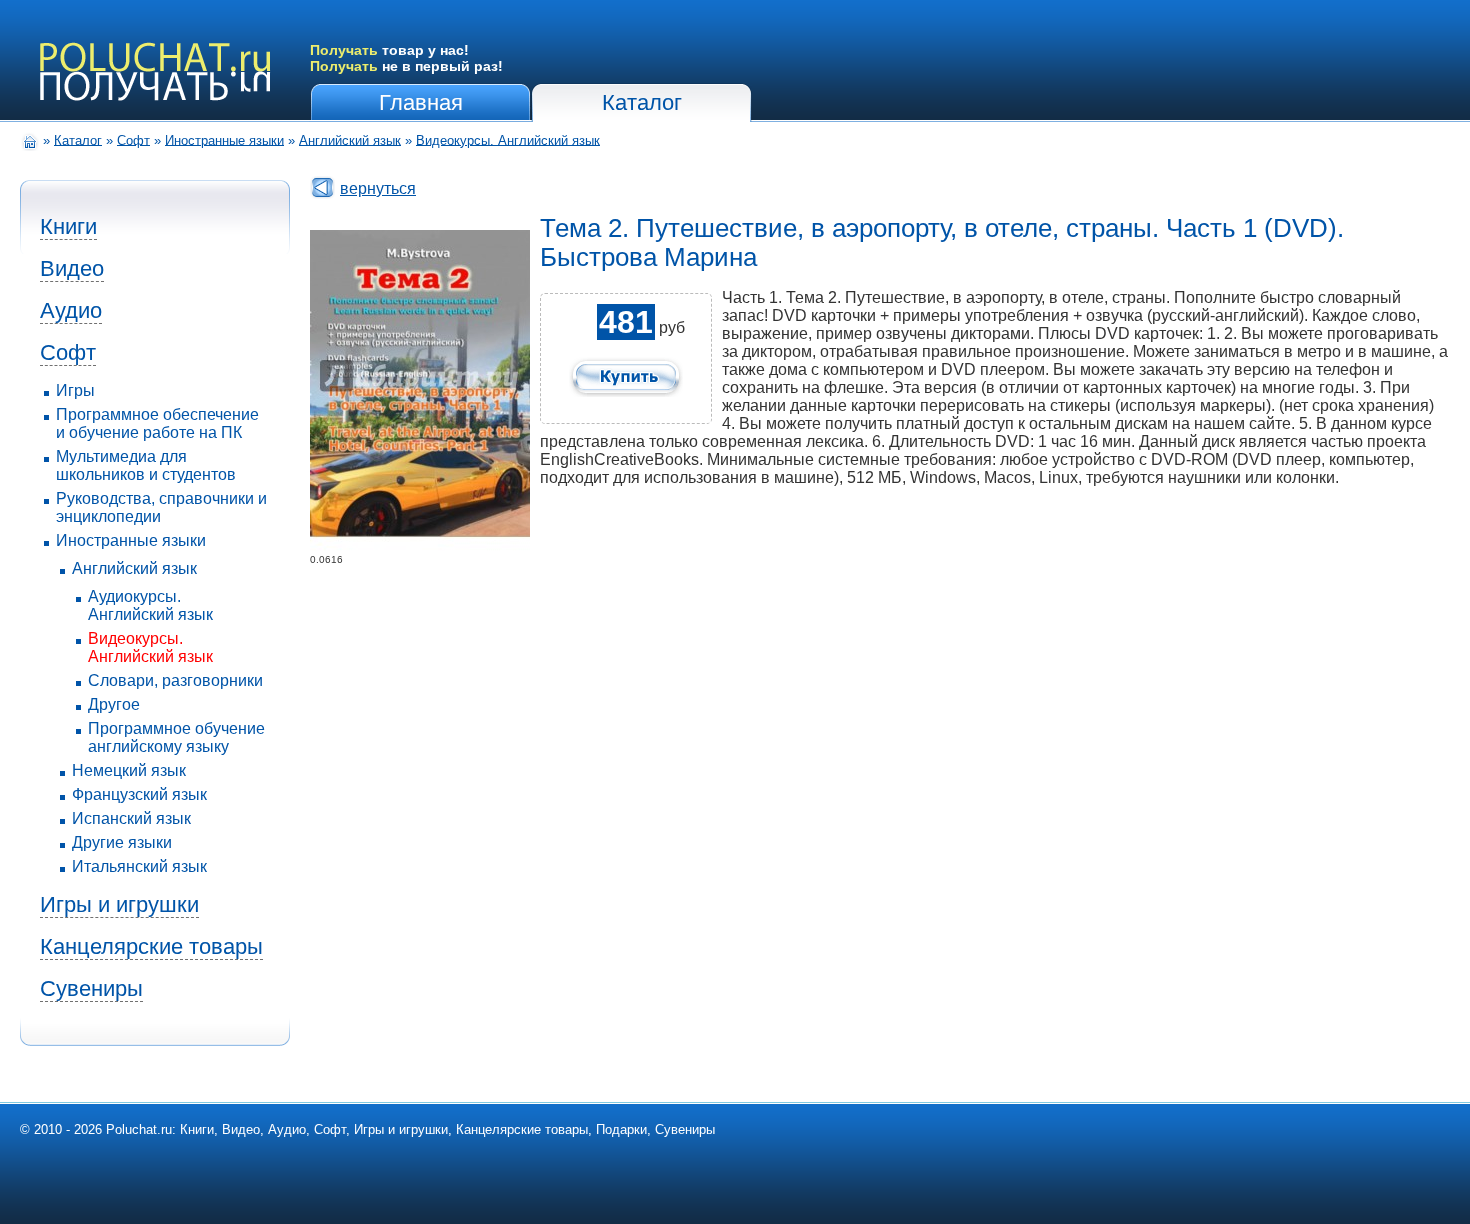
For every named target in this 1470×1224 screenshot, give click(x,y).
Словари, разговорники (175, 680)
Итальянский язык (139, 866)
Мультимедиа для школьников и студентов (146, 465)
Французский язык (139, 794)
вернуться (378, 188)
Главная (421, 102)
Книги (68, 226)
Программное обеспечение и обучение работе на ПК (157, 423)
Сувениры (91, 988)
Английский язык (350, 139)
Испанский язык (131, 818)
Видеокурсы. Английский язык (508, 139)
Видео (72, 268)
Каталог (642, 102)
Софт (133, 139)
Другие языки (122, 842)
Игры (75, 390)
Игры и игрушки (119, 904)
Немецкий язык (129, 770)
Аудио (71, 310)
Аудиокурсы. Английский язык (150, 605)
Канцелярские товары (151, 946)
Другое (114, 704)
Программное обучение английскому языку (176, 737)
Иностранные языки (224, 139)
